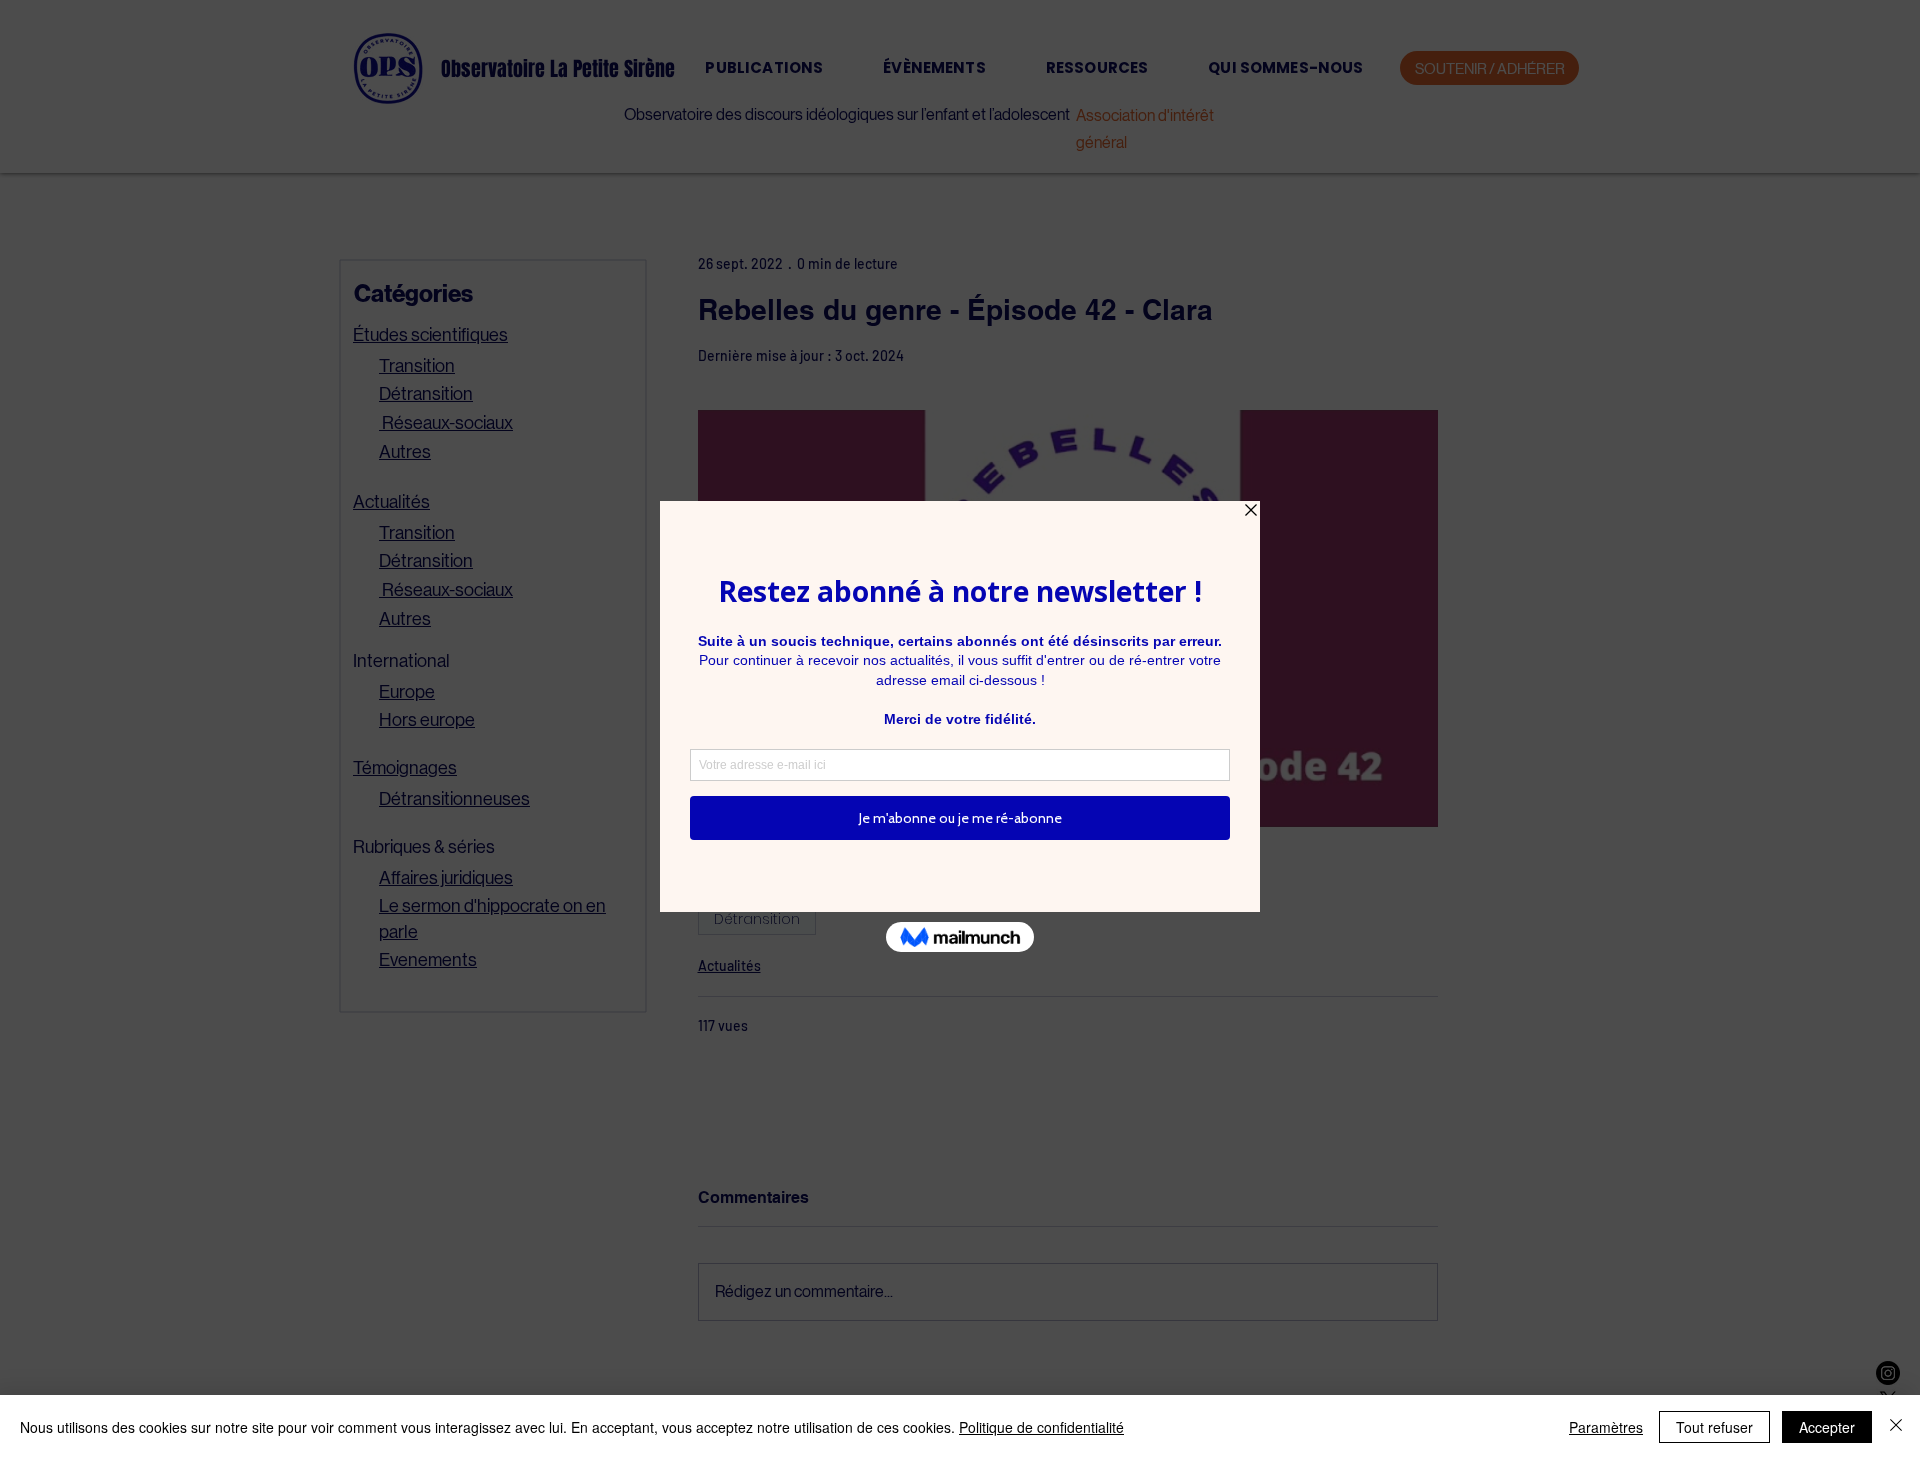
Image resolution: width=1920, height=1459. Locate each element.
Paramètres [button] (1606, 1427)
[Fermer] (1896, 1427)
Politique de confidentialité (1041, 1427)
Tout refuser (1714, 1427)
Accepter (1827, 1427)
